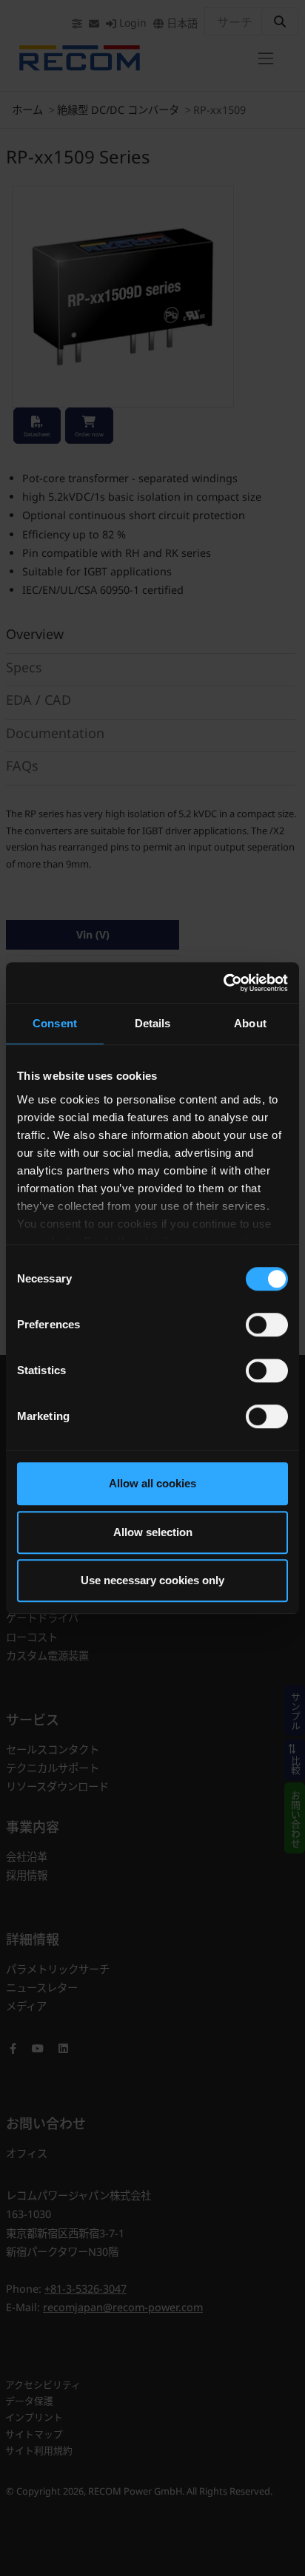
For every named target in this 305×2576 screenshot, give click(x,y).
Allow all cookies (152, 1483)
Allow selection (153, 1532)
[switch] (267, 1325)
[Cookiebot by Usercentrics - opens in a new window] (223, 983)
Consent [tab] (55, 1023)
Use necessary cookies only (152, 1580)
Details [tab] (153, 1023)
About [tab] (250, 1023)
